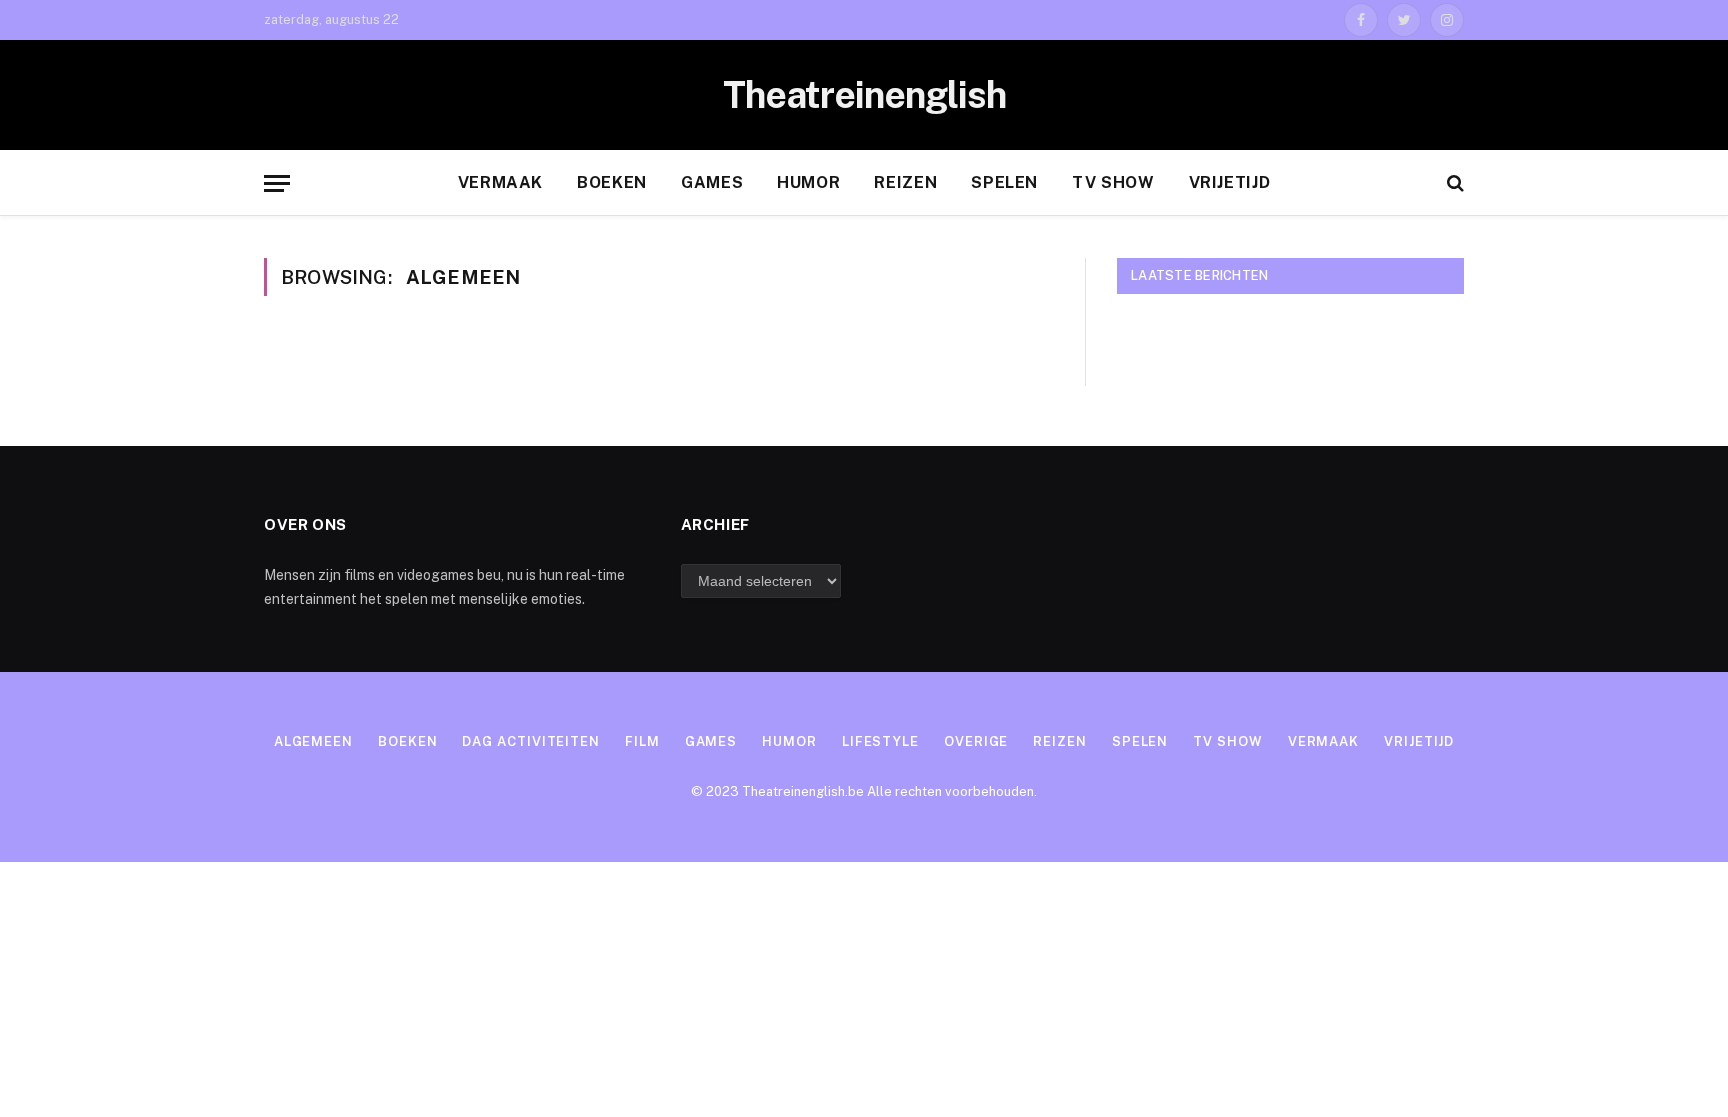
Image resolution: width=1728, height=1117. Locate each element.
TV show (1113, 182)
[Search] (1453, 183)
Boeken (612, 182)
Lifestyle (880, 741)
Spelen (1004, 182)
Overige (976, 741)
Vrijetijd (1230, 182)
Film (642, 741)
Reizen (905, 182)
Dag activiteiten (531, 741)
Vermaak (500, 182)
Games (712, 182)
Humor (808, 182)
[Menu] (277, 183)
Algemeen (313, 741)
